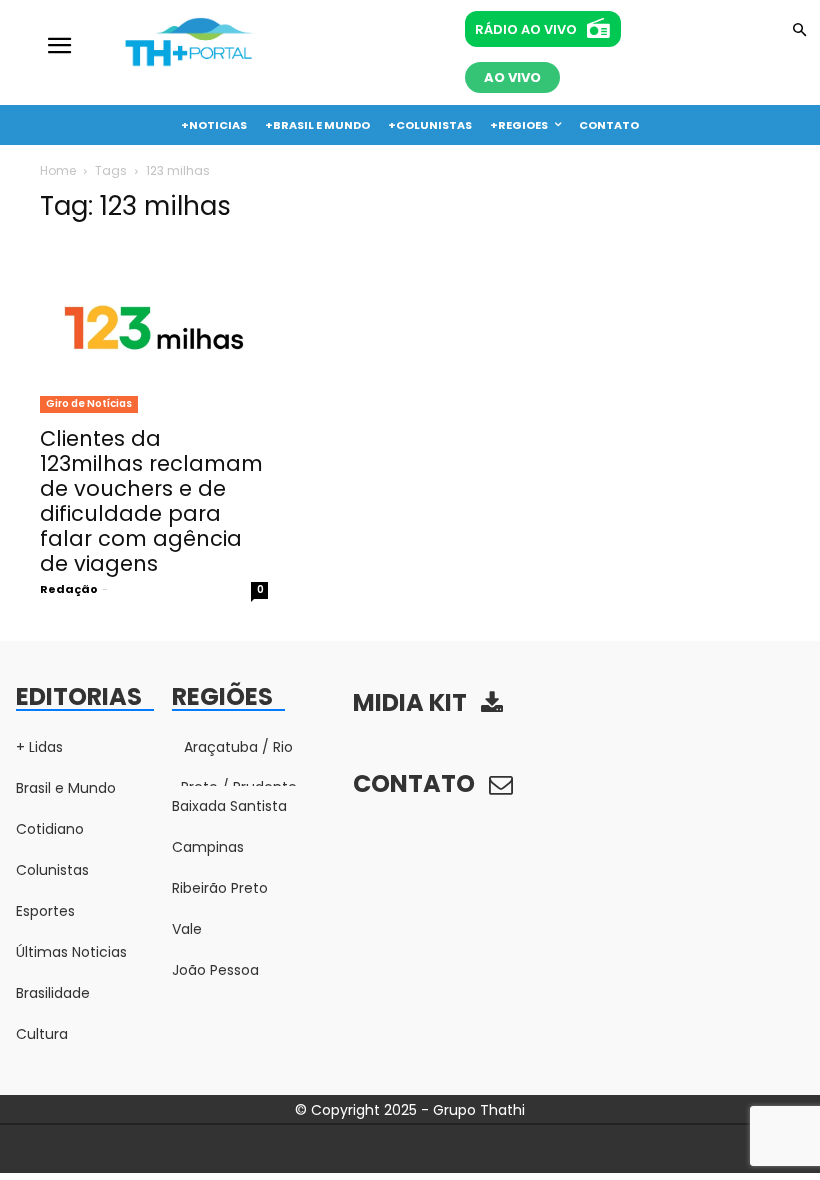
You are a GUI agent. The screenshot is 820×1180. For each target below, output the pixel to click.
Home (58, 170)
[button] (799, 31)
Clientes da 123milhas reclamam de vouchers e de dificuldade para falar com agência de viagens (151, 501)
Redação (69, 589)
